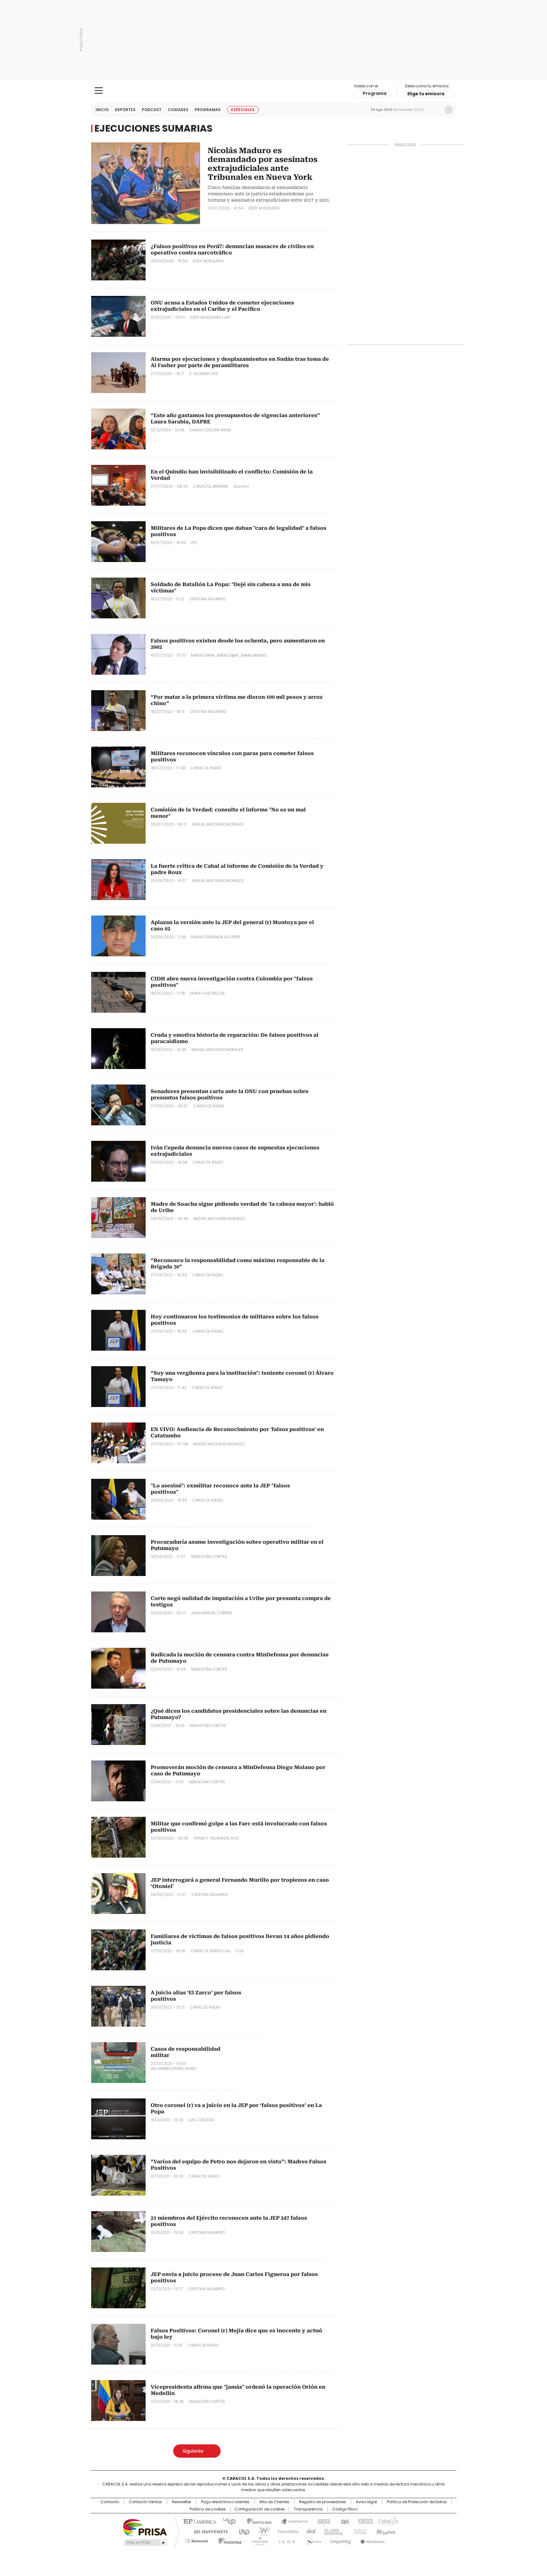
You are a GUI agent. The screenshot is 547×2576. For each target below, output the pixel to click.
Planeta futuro (359, 2531)
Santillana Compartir (292, 2521)
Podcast (152, 110)
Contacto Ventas (145, 2502)
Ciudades (178, 110)
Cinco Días (286, 2531)
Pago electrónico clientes (225, 2502)
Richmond (196, 2540)
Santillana (256, 2521)
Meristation (372, 2540)
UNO (242, 2531)
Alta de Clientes (274, 2502)
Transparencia (308, 2509)
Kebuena (385, 2531)
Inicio (102, 110)
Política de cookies (208, 2509)
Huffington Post (208, 2531)
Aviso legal (366, 2502)
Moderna (228, 2540)
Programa (375, 93)
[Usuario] (449, 110)
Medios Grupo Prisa (145, 2542)
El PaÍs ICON (285, 2540)
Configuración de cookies (260, 2509)
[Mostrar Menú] (99, 91)
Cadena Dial (309, 2531)
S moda (312, 2540)
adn (365, 2521)
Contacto (110, 2502)
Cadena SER (322, 2521)
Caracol (388, 2521)
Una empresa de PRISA (145, 2527)
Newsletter (435, 110)
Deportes (125, 110)
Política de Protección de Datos (417, 2502)
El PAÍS (199, 2521)
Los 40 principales (227, 2521)
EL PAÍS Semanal (332, 2531)
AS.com (344, 2521)
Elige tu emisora (426, 94)
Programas (208, 110)
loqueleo (340, 2540)
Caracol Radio (274, 91)
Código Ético (345, 2509)
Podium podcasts (258, 2540)
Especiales (243, 110)
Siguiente (193, 2451)
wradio (261, 2531)
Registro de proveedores (323, 2502)
